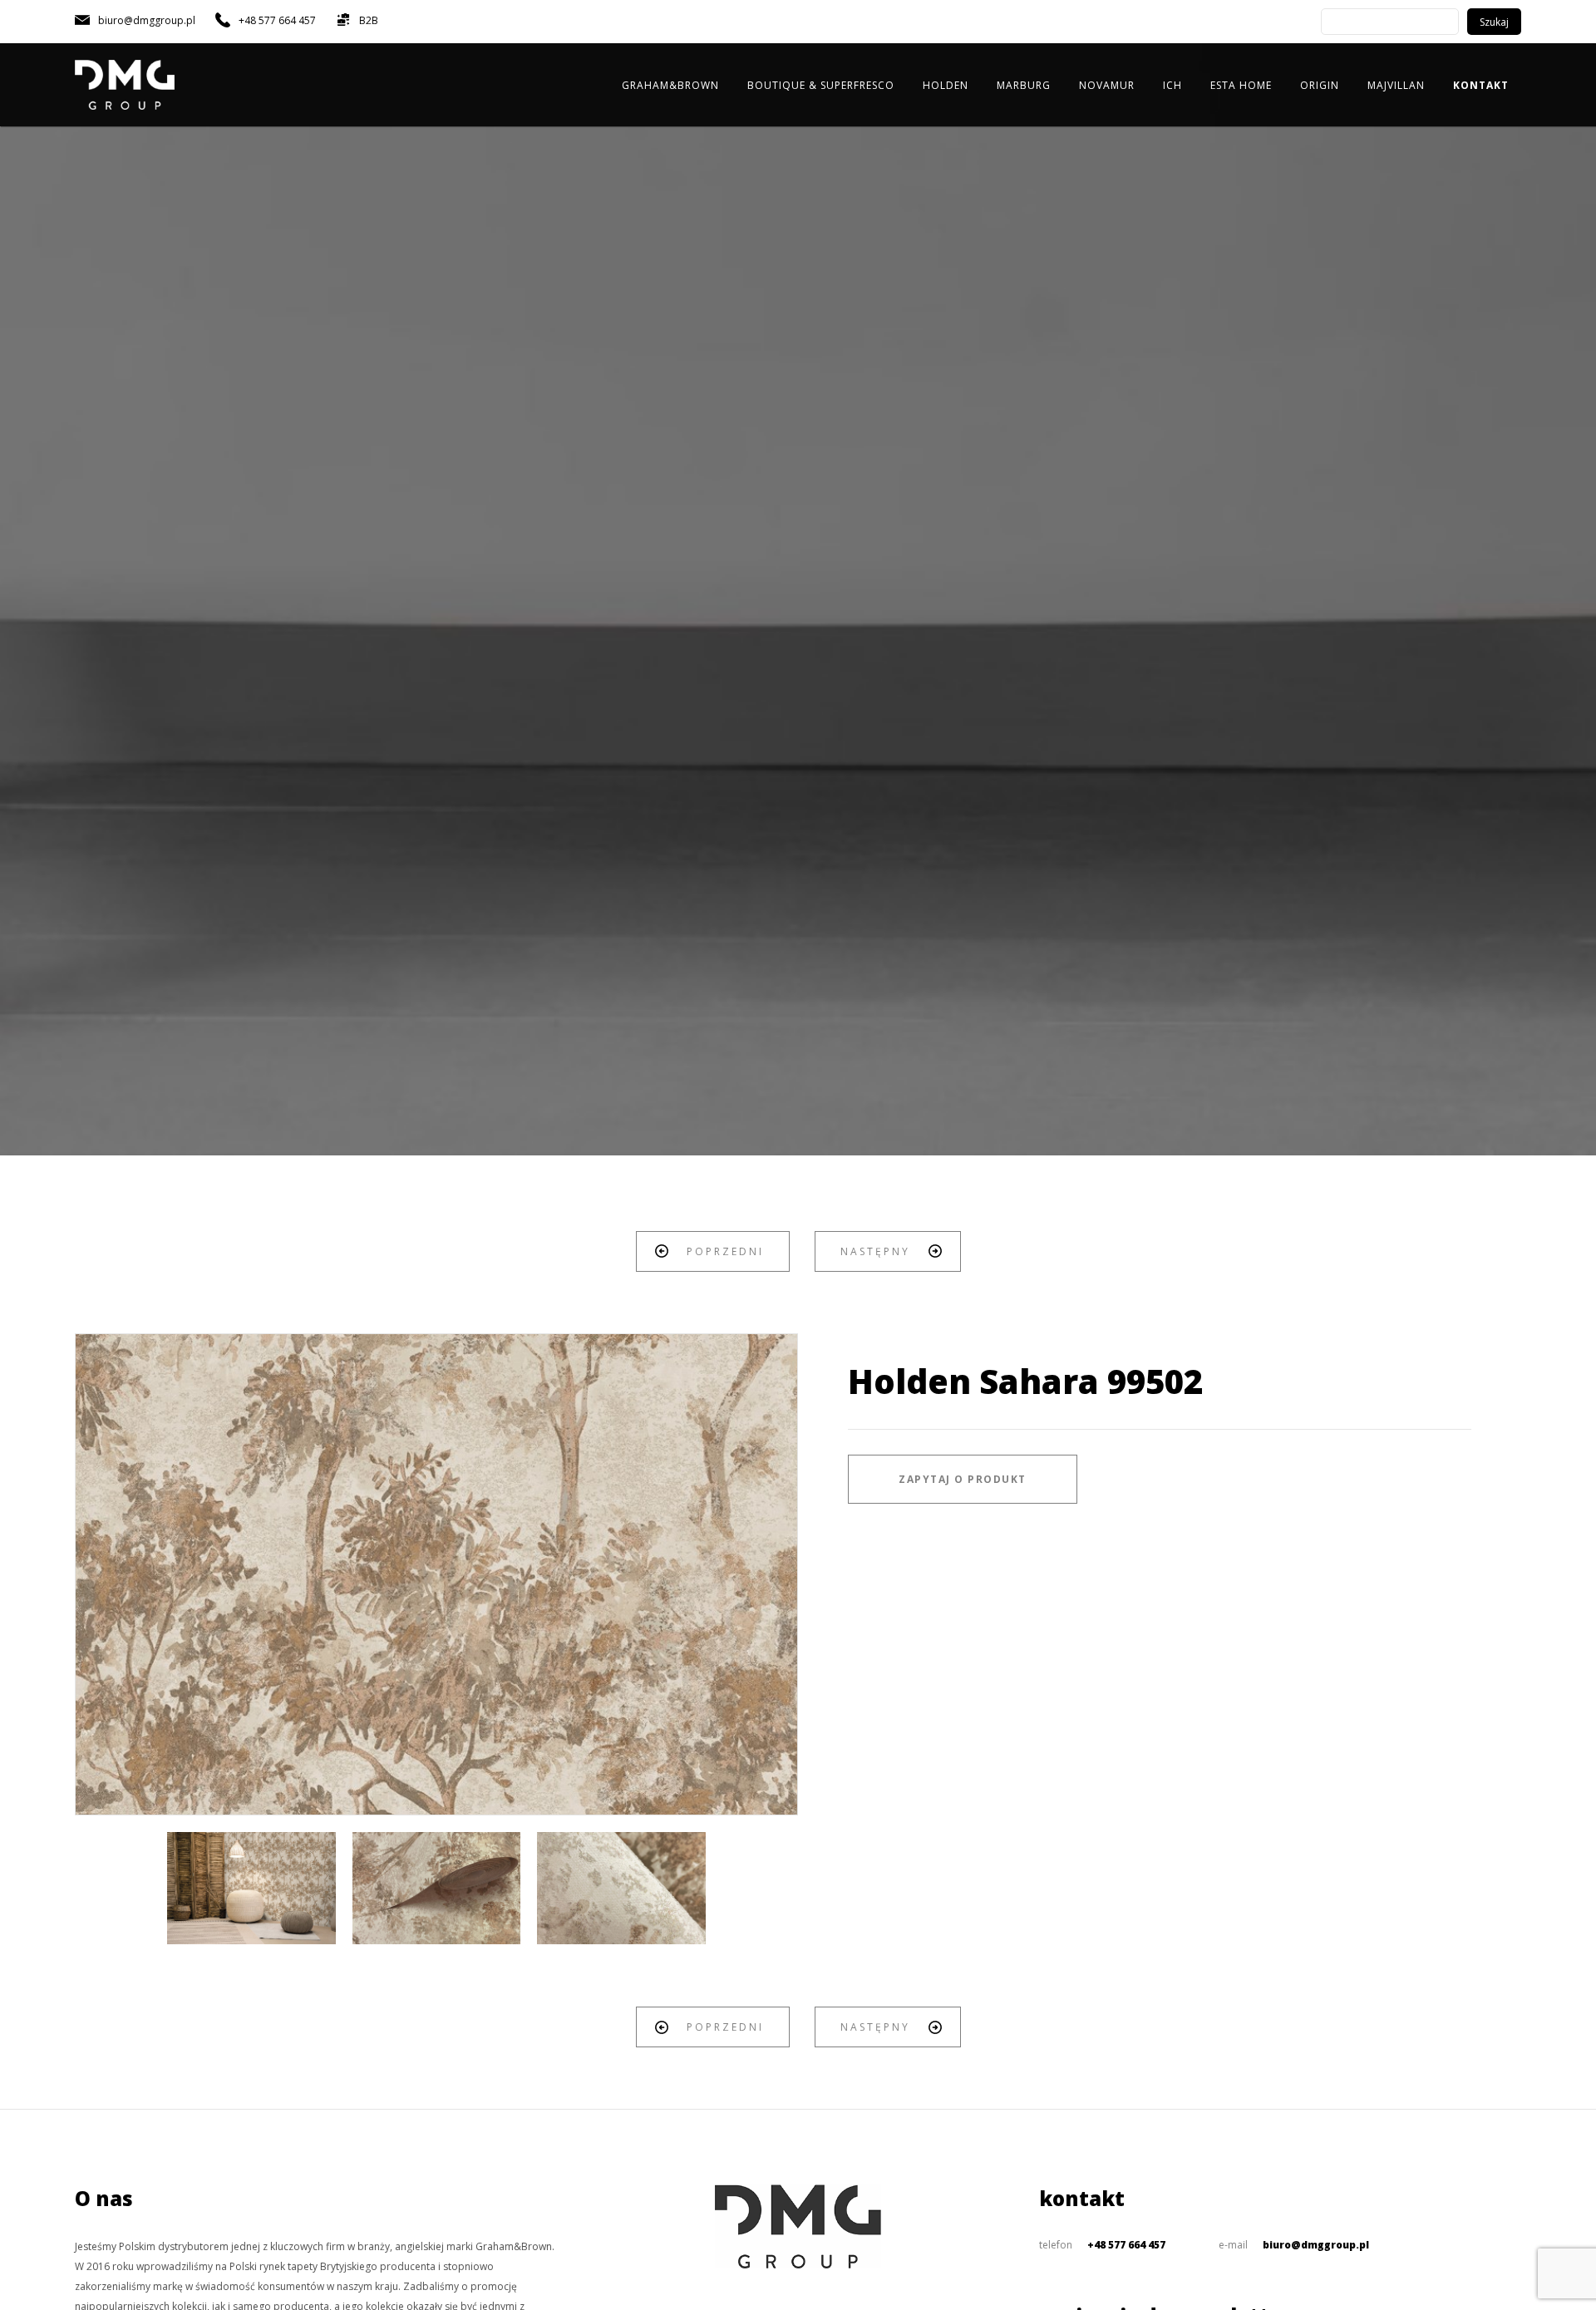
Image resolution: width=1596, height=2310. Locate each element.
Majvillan (1396, 85)
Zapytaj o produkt (963, 1479)
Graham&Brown (670, 85)
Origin (1320, 85)
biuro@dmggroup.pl (1316, 2245)
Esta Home (1241, 85)
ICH (1172, 85)
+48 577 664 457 (1126, 2245)
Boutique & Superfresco (821, 85)
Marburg (1024, 85)
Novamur (1107, 85)
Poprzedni (725, 1251)
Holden (946, 85)
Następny (875, 1251)
